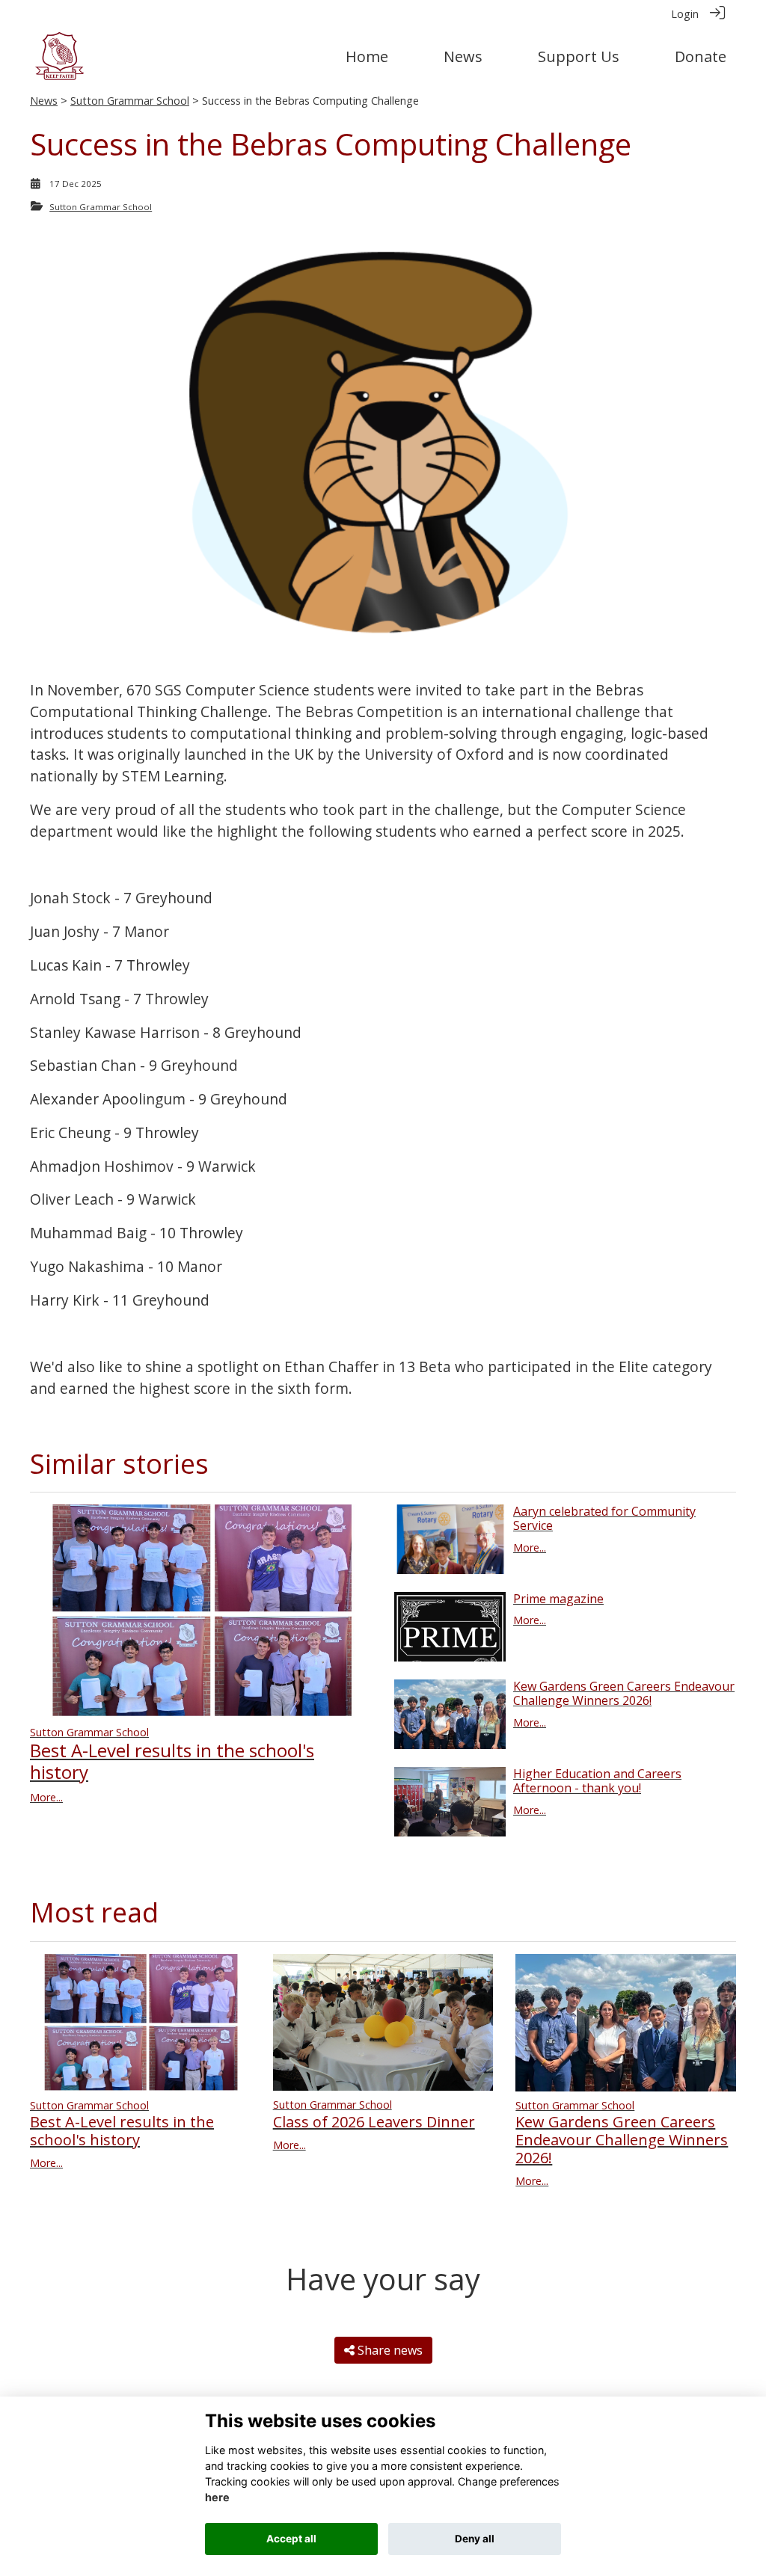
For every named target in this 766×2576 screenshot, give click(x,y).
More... (46, 1797)
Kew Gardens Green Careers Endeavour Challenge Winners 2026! (624, 1693)
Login (685, 14)
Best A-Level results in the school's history (172, 1761)
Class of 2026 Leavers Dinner (374, 2122)
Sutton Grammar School (130, 101)
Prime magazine (558, 1599)
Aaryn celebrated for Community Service (604, 1518)
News (44, 101)
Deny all (475, 2539)
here (217, 2497)
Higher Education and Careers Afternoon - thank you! (597, 1781)
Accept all (291, 2539)
